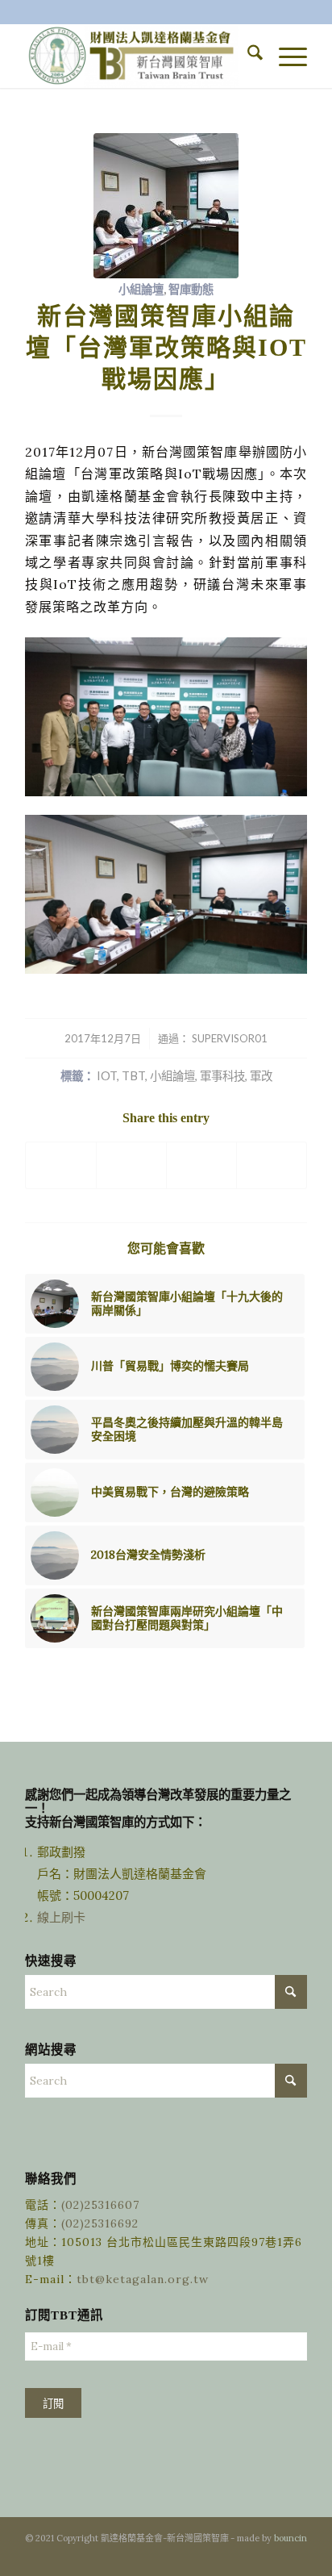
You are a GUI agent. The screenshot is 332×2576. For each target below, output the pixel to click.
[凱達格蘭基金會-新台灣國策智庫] (138, 56)
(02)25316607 (100, 2205)
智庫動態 (191, 289)
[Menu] (285, 56)
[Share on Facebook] (61, 1165)
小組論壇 (141, 289)
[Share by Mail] (272, 1165)
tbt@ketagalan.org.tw (143, 2279)
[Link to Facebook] (271, 2556)
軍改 (261, 1076)
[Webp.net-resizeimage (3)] (166, 206)
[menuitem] (247, 56)
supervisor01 (230, 1038)
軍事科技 (222, 1076)
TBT (133, 1076)
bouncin (290, 2538)
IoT (107, 1076)
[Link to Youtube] (295, 2556)
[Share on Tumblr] (201, 1165)
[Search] (247, 56)
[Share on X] (131, 1165)
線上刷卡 (63, 1917)
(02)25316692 (100, 2223)
